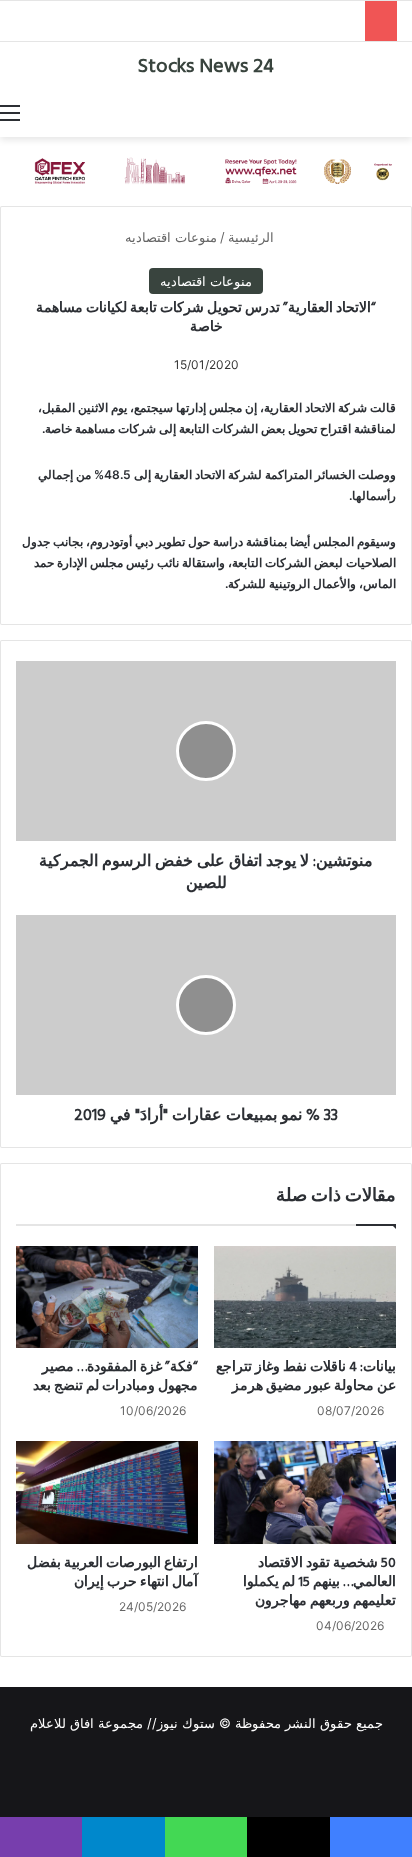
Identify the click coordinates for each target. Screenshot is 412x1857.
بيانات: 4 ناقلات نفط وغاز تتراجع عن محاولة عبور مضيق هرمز (306, 1377)
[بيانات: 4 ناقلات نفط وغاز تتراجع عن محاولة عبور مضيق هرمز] (305, 1297)
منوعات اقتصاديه (171, 237)
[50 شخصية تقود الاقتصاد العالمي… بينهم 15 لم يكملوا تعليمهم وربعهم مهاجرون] (305, 1492)
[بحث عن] (402, 112)
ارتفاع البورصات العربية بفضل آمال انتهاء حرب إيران (112, 1573)
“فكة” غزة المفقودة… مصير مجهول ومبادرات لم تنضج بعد (115, 1377)
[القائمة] (10, 112)
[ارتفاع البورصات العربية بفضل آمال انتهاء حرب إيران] (107, 1492)
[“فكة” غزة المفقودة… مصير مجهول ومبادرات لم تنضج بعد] (107, 1297)
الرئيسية (253, 237)
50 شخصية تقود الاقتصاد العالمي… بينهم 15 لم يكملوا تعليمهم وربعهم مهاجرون (319, 1582)
